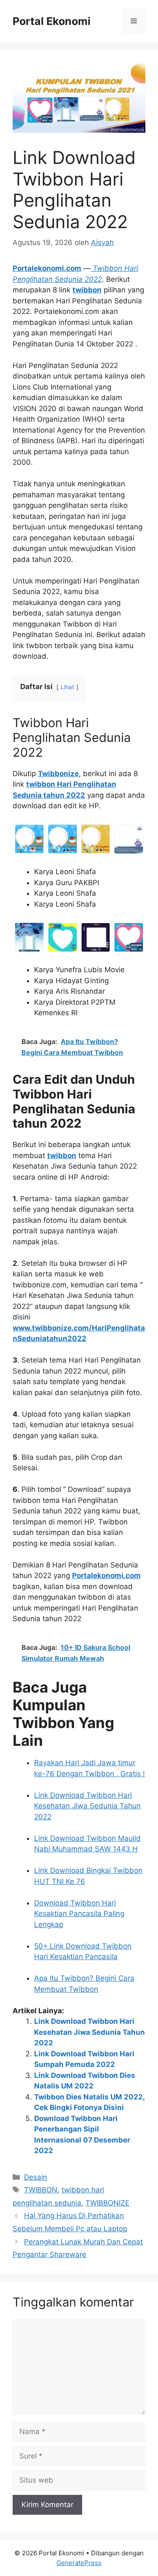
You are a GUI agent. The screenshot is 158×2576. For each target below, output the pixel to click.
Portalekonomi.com (47, 268)
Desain (36, 2177)
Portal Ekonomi (52, 21)
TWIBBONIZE (107, 2203)
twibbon (87, 290)
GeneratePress (79, 2563)
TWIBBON (41, 2190)
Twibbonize (58, 774)
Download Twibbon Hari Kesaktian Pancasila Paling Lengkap (79, 1914)
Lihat (67, 687)
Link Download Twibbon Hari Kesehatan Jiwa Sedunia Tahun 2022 (87, 1806)
